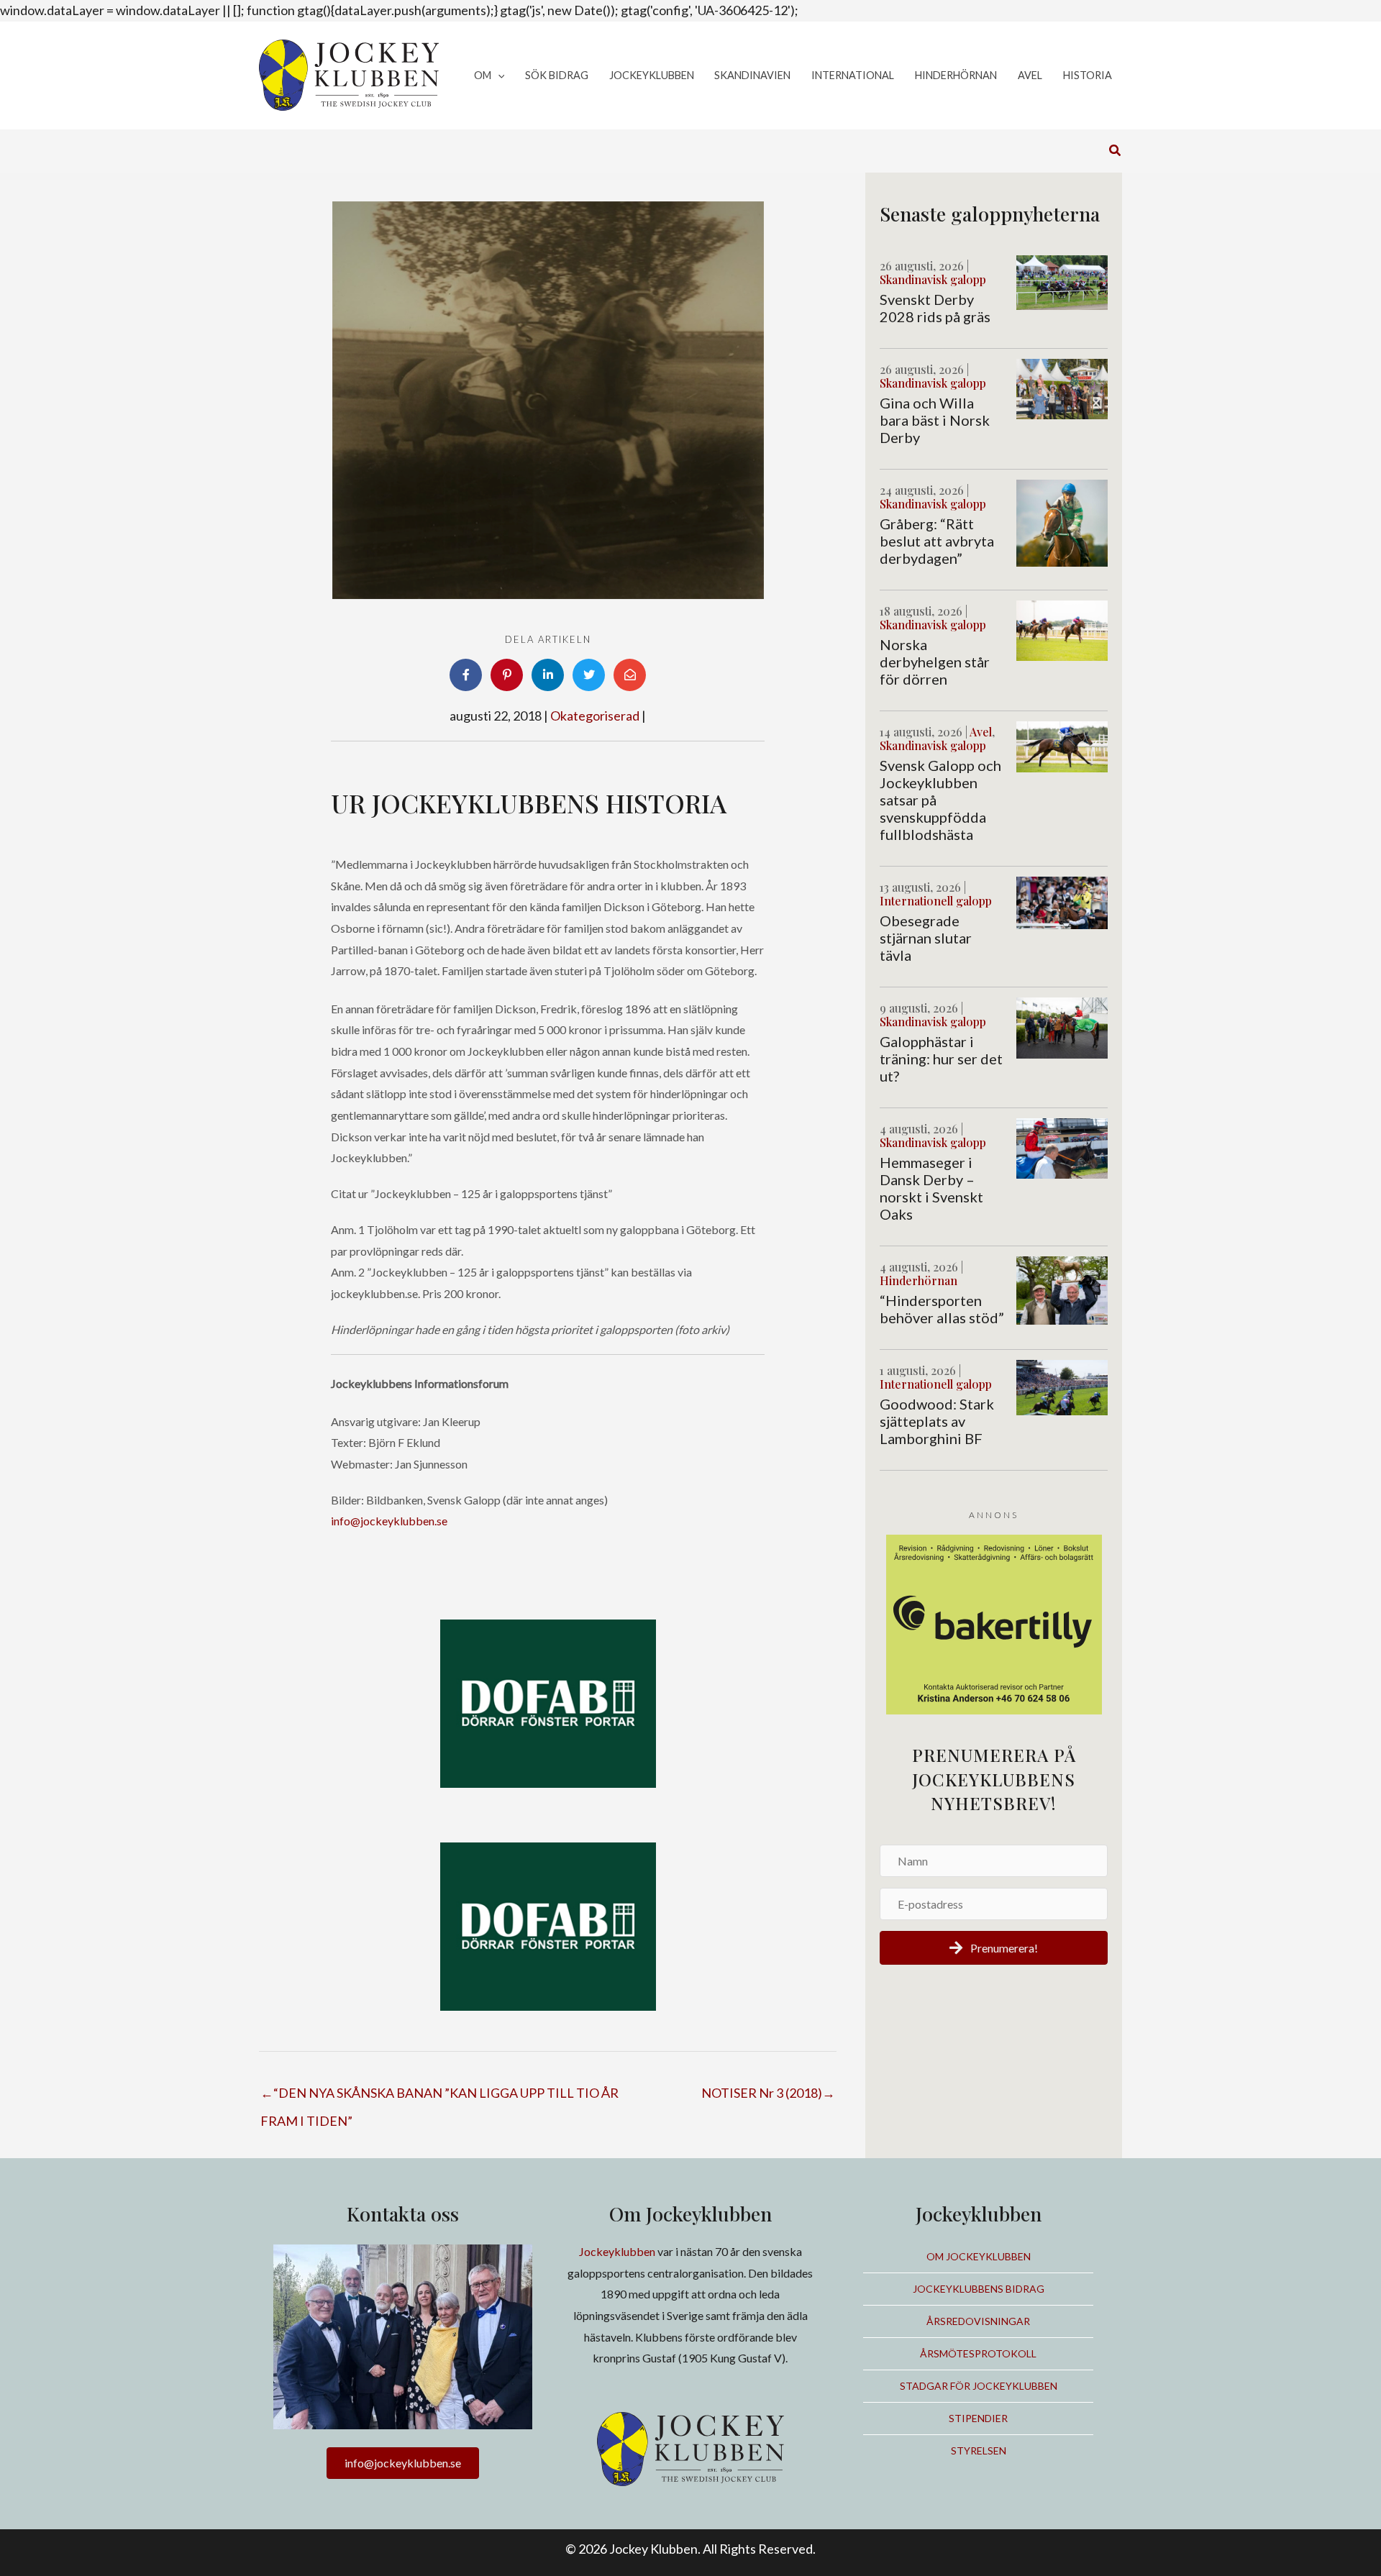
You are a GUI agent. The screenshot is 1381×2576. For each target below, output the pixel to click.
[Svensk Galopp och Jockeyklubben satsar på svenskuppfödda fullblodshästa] (1062, 745)
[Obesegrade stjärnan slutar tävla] (1062, 901)
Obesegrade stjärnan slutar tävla (926, 938)
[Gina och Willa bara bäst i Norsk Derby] (1062, 388)
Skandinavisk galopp (933, 279)
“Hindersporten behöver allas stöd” (942, 1309)
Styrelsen (979, 2451)
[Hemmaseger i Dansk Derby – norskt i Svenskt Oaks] (1062, 1147)
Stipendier (978, 2418)
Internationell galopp (936, 901)
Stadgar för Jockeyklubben (979, 2386)
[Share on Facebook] (466, 675)
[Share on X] (589, 675)
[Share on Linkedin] (548, 675)
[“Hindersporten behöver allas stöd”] (1062, 1289)
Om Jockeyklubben (979, 2256)
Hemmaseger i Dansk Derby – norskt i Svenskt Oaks (931, 1188)
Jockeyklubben (617, 2251)
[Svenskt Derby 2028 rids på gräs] (1062, 281)
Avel (981, 732)
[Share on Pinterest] (507, 675)
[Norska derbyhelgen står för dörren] (1062, 629)
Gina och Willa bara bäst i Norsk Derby (935, 420)
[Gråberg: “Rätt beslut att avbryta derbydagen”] (1062, 521)
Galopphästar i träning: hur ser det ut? (941, 1059)
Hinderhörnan (919, 1280)
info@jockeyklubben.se (389, 1521)
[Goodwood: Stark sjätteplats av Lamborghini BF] (1062, 1386)
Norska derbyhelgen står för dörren (935, 662)
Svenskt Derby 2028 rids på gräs (935, 308)
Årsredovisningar (978, 2321)
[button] (498, 76)
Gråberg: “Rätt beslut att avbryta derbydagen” (937, 541)
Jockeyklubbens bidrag (979, 2289)
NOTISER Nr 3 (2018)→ (768, 2093)
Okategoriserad (595, 716)
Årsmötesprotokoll (978, 2353)
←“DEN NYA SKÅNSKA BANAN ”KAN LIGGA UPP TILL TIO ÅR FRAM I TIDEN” (439, 2097)
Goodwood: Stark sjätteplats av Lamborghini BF (937, 1421)
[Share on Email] (630, 675)
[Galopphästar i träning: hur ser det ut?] (1062, 1026)
